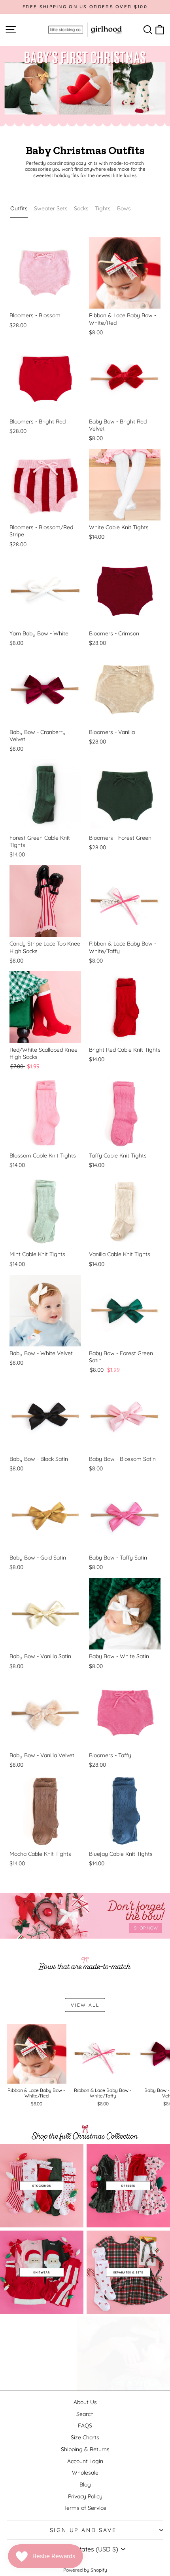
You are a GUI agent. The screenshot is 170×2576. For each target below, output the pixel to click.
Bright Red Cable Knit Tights (125, 1050)
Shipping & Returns (85, 2449)
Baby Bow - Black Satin (39, 1459)
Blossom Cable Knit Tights (43, 1155)
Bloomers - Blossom (35, 315)
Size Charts (85, 2437)
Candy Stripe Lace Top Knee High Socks (45, 947)
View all (85, 2005)
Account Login (85, 2461)
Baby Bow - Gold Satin (38, 1558)
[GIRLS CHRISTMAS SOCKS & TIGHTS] (42, 2186)
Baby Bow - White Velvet (41, 1353)
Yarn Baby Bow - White (39, 633)
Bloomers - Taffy (110, 1755)
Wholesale (85, 2473)
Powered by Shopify (85, 2570)
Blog (85, 2484)
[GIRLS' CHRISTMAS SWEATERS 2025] (42, 2272)
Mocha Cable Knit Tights (40, 1854)
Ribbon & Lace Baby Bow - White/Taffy (123, 947)
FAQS (85, 2425)
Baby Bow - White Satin (119, 1656)
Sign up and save (83, 2530)
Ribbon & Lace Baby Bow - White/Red (123, 319)
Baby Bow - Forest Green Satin (121, 1357)
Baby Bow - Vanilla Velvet (42, 1755)
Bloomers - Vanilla (112, 732)
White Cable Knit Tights (119, 527)
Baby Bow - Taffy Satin (118, 1558)
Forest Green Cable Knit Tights (40, 841)
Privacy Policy (85, 2496)
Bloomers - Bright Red (38, 421)
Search (85, 2414)
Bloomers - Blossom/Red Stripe (41, 531)
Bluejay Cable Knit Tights (121, 1854)
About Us (85, 2402)
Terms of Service (85, 2508)
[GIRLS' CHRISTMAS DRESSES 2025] (128, 2186)
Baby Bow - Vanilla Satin (40, 1656)
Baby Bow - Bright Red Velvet (118, 425)
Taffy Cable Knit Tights (118, 1155)
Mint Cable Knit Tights (37, 1254)
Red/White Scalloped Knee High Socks (43, 1053)
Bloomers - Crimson (114, 633)
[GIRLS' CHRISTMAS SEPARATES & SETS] (128, 2272)
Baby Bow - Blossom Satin (122, 1459)
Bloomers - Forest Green (120, 838)
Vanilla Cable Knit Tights (120, 1254)
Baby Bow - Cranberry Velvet (38, 736)
